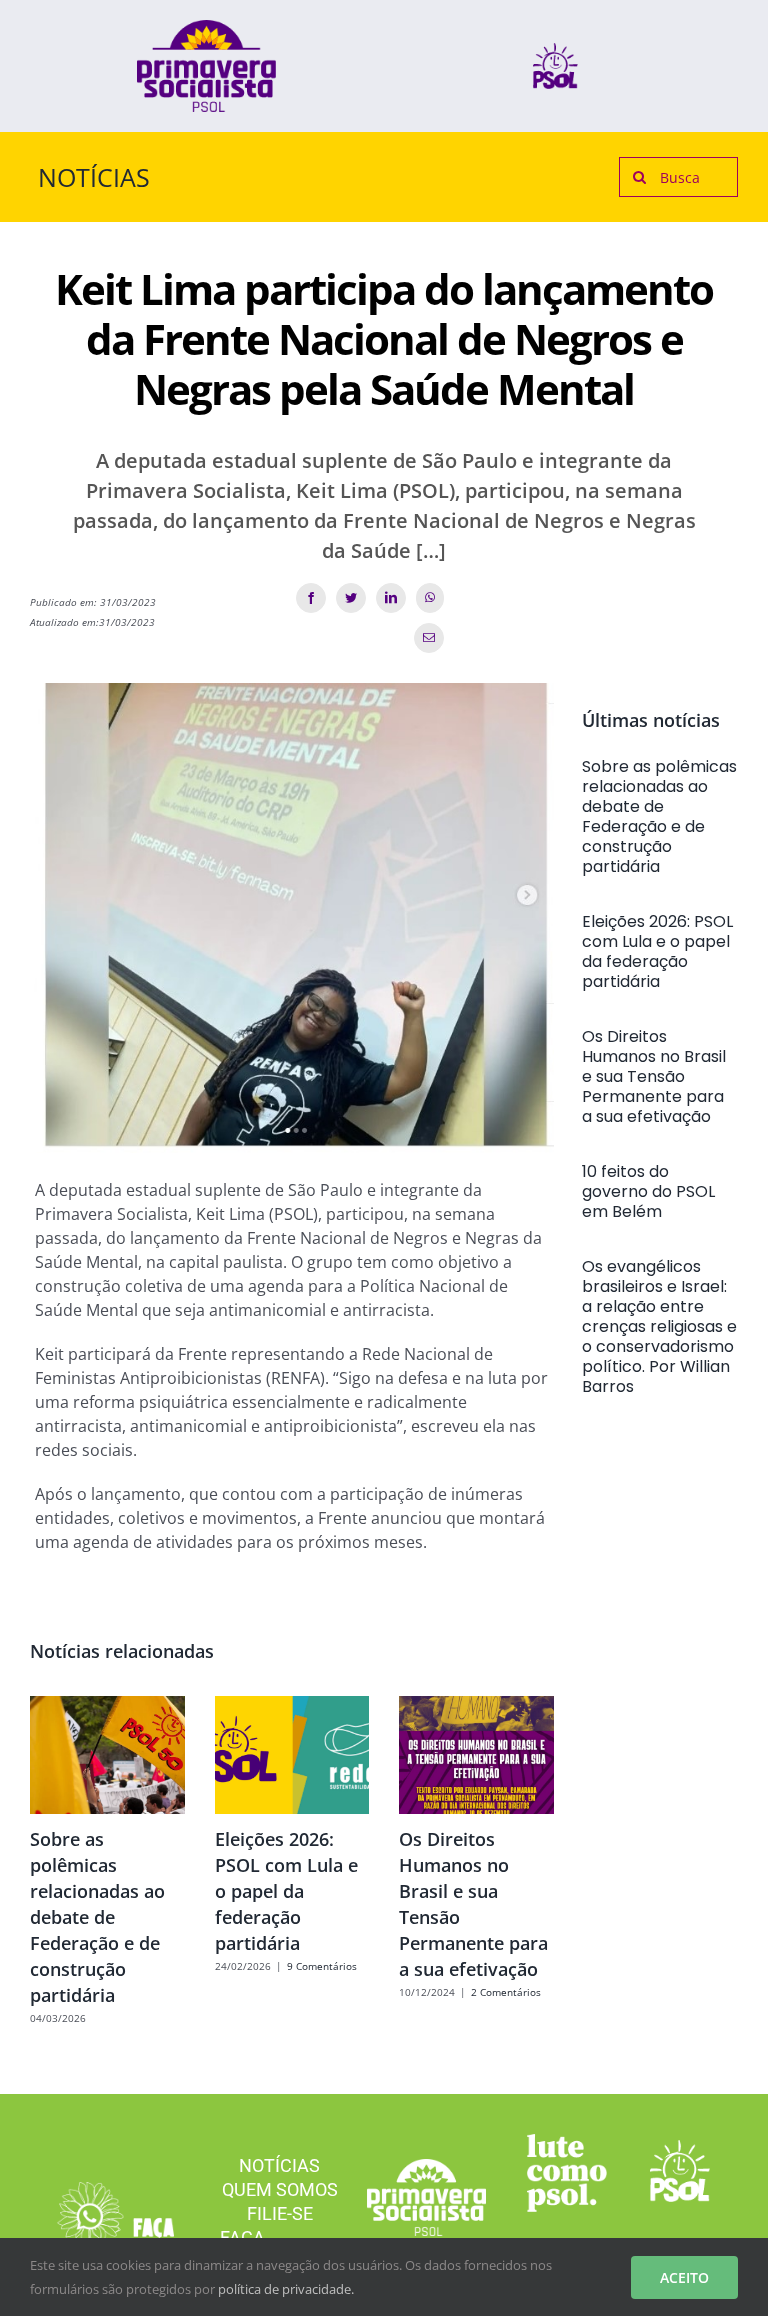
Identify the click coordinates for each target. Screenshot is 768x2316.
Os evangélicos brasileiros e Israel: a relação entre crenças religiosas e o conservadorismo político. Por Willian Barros (659, 1326)
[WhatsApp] (430, 598)
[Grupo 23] (206, 28)
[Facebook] (311, 598)
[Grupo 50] (555, 51)
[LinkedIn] (391, 598)
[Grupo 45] (114, 2190)
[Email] (429, 638)
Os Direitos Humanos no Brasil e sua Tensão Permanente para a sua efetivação (654, 1076)
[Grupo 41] (680, 2148)
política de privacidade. (286, 2289)
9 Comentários (322, 1966)
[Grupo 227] (567, 2142)
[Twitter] (351, 598)
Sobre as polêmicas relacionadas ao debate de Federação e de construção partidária (97, 1917)
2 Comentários (506, 1992)
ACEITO (684, 2277)
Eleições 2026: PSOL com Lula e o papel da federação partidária (286, 1891)
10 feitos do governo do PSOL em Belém (648, 1191)
